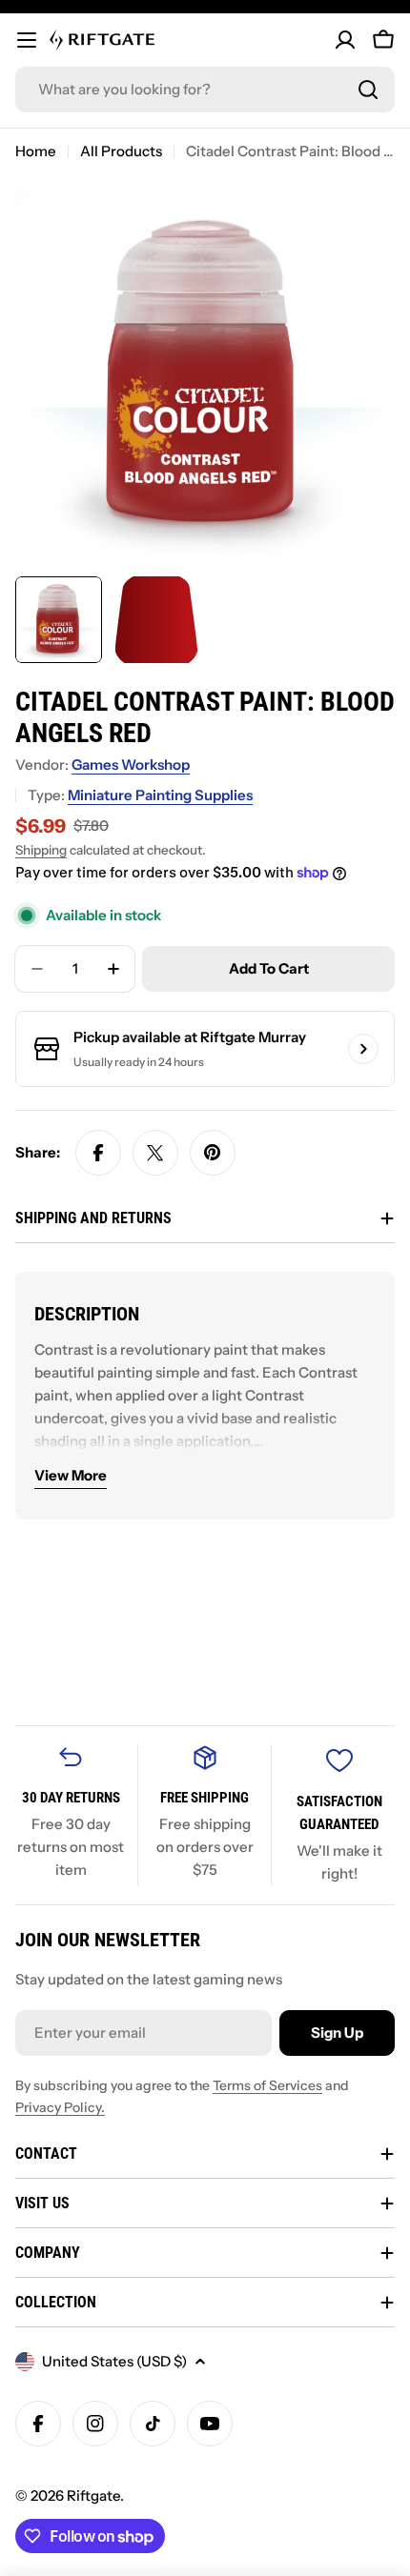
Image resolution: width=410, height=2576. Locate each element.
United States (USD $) (114, 2361)
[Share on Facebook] (98, 1153)
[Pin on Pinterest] (213, 1153)
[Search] (368, 90)
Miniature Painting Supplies (160, 795)
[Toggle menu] (27, 40)
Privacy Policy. (60, 2107)
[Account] (345, 40)
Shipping (41, 850)
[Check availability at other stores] (363, 1049)
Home (36, 151)
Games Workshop (131, 765)
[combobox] (205, 90)
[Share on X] (155, 1153)
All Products (121, 151)
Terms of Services (267, 2085)
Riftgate (93, 2495)
